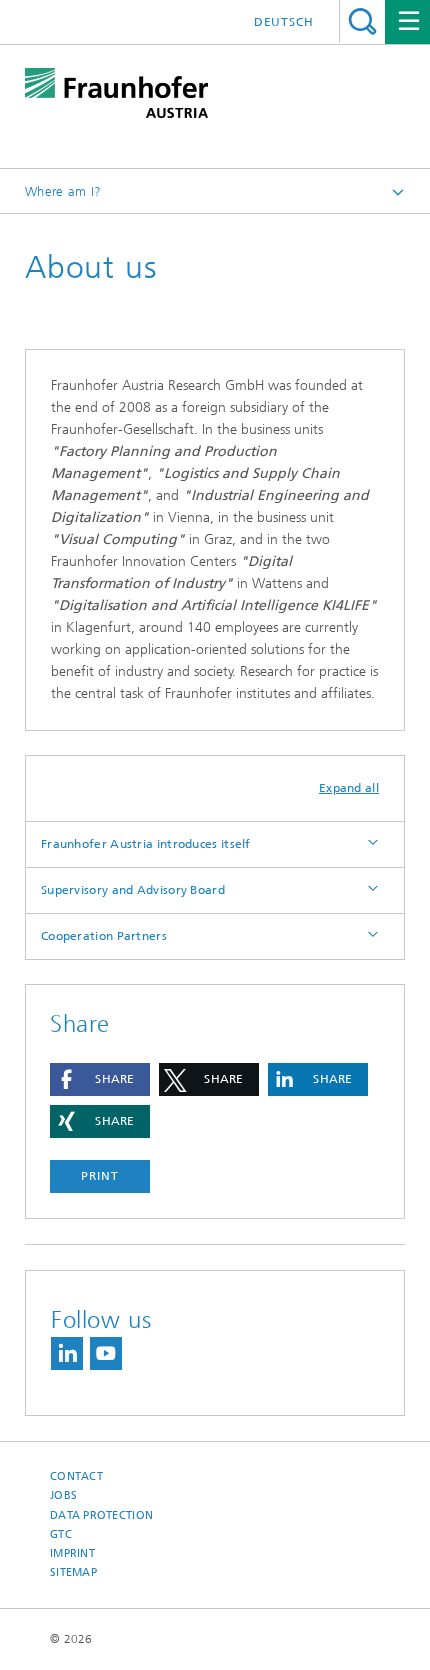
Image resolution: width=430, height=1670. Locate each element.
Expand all (349, 788)
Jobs (63, 1495)
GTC (61, 1534)
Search (362, 21)
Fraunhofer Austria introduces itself (146, 844)
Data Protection (101, 1515)
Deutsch (284, 22)
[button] (100, 1079)
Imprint (72, 1553)
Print (100, 1176)
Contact (76, 1476)
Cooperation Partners (104, 936)
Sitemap (73, 1572)
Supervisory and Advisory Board (133, 890)
